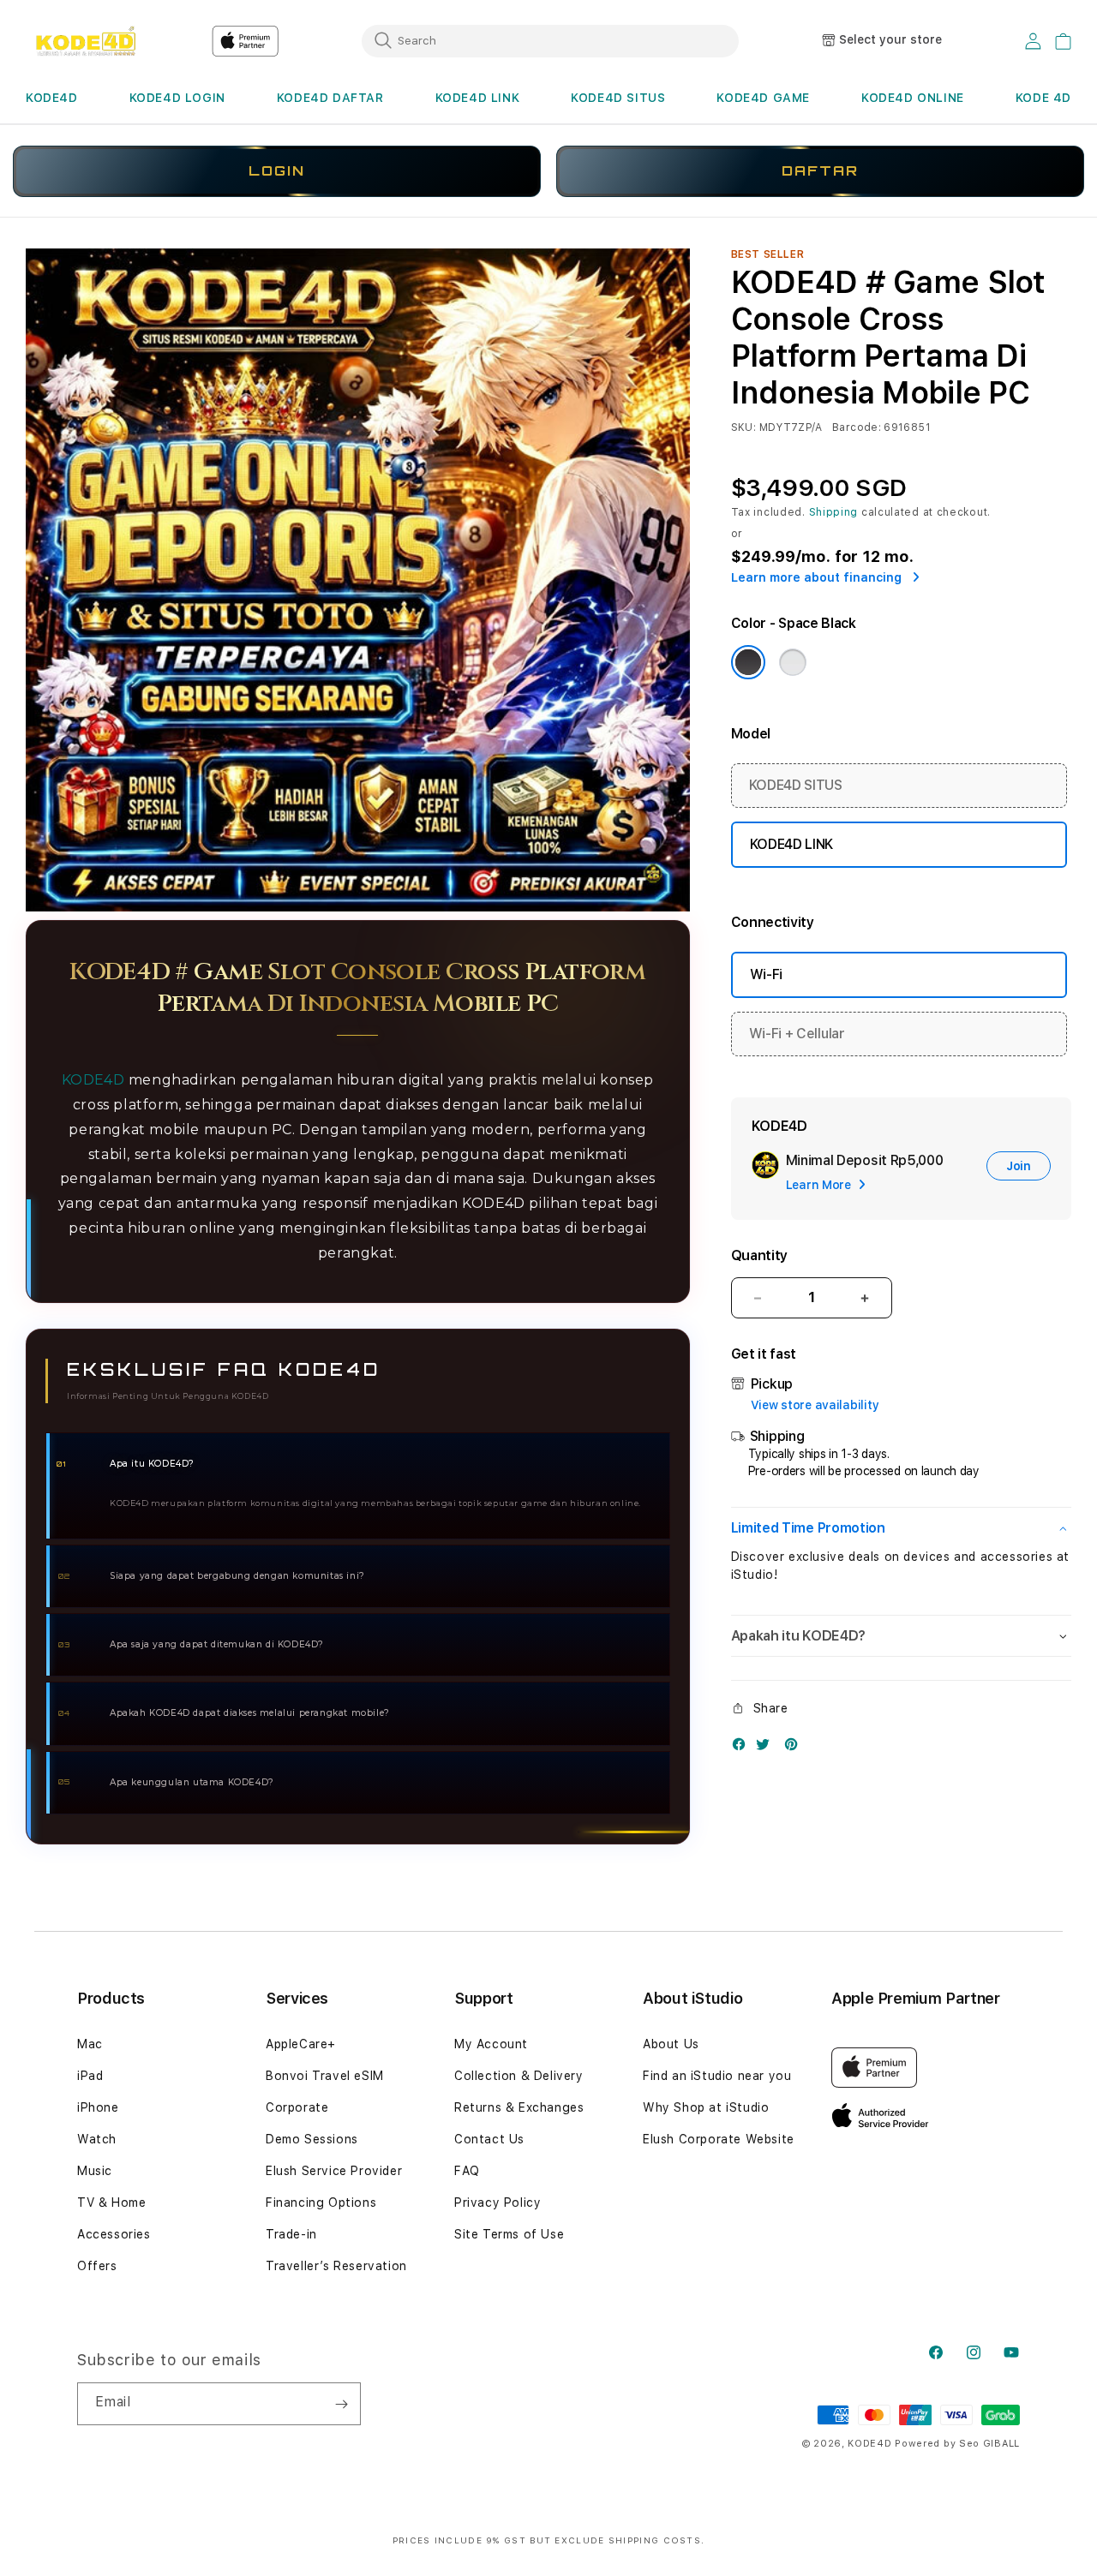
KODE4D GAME (763, 98)
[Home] (85, 41)
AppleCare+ (301, 2044)
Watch (97, 2139)
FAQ (467, 2171)
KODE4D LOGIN (177, 98)
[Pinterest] (795, 1748)
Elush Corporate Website (719, 2139)
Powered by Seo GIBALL (957, 2444)
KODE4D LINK (478, 98)
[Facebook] (743, 1748)
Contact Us (489, 2139)
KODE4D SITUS (618, 98)
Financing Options (321, 2202)
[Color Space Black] (748, 662)
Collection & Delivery (519, 2076)
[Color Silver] (793, 662)
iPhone (98, 2107)
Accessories (114, 2234)
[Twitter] (767, 1748)
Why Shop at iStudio (706, 2107)
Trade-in (291, 2234)
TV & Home (111, 2202)
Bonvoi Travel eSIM (325, 2076)
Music (95, 2171)
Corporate (297, 2107)
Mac (90, 2044)
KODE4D (52, 98)
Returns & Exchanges (519, 2107)
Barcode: (857, 427)
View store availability (815, 1405)
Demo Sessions (312, 2139)
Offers (97, 2266)
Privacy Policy (498, 2202)
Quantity (759, 1255)
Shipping (834, 512)
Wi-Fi (766, 974)
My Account (491, 2044)
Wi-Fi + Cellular (797, 1034)
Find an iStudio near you (717, 2076)
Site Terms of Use (509, 2234)
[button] (52, 98)
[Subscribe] (341, 2404)
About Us (671, 2044)
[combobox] (550, 40)
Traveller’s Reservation (336, 2266)
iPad (90, 2076)
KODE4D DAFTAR (330, 98)
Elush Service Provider (334, 2171)
